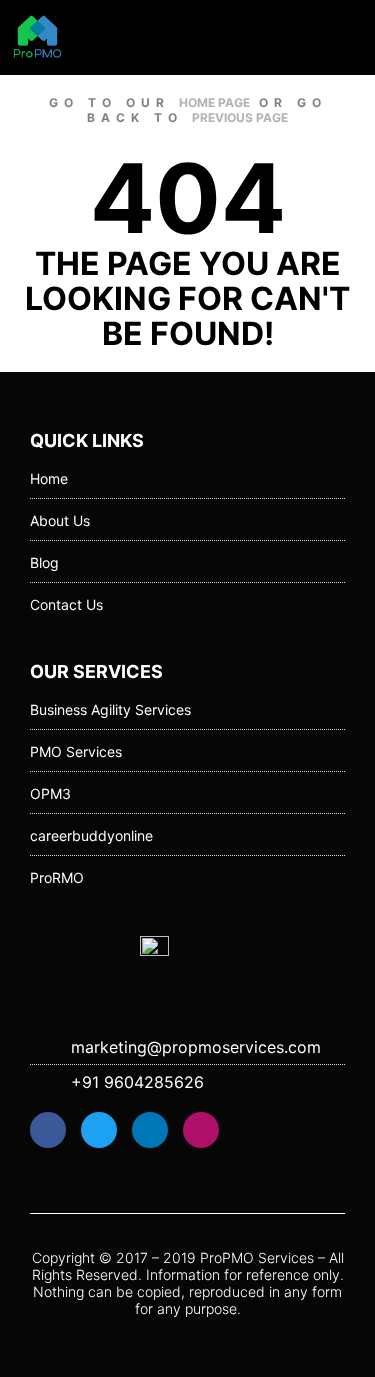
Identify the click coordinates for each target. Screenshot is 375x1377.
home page (214, 102)
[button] (349, 37)
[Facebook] (48, 1130)
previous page (240, 117)
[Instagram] (201, 1130)
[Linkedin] (150, 1130)
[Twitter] (99, 1130)
